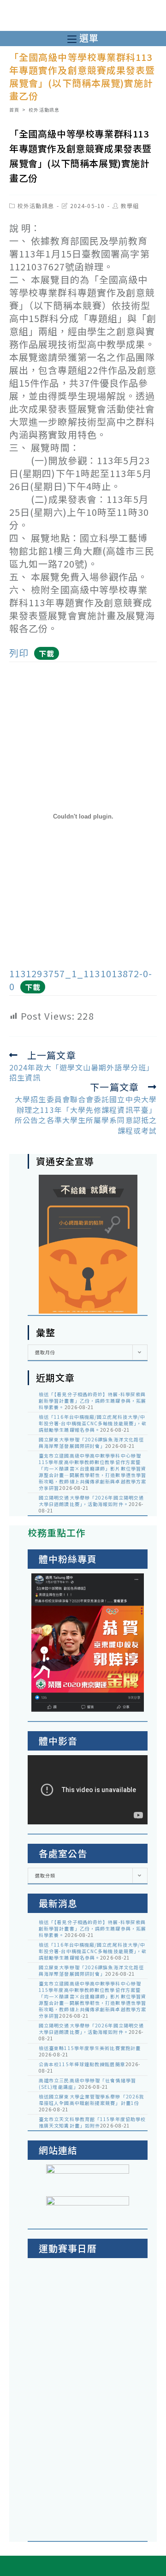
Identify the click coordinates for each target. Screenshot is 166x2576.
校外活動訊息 (36, 206)
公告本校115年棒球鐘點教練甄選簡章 (82, 2064)
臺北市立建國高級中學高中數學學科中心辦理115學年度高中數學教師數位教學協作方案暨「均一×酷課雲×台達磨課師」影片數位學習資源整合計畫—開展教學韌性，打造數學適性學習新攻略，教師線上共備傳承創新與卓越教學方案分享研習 (92, 1472)
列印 (19, 653)
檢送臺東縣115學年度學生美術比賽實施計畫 (90, 2048)
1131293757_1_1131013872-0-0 (81, 980)
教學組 (130, 206)
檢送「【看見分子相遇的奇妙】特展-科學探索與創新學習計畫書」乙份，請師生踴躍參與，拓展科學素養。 (92, 1401)
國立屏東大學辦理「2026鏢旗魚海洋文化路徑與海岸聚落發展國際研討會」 (91, 1443)
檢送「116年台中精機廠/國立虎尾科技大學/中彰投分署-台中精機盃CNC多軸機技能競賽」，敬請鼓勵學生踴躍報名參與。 (93, 1423)
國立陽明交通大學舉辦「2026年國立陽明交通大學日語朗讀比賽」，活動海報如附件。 (91, 1501)
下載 (47, 653)
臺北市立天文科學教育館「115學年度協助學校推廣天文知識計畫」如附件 (92, 2122)
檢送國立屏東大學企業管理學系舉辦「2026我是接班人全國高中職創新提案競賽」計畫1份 (91, 2100)
